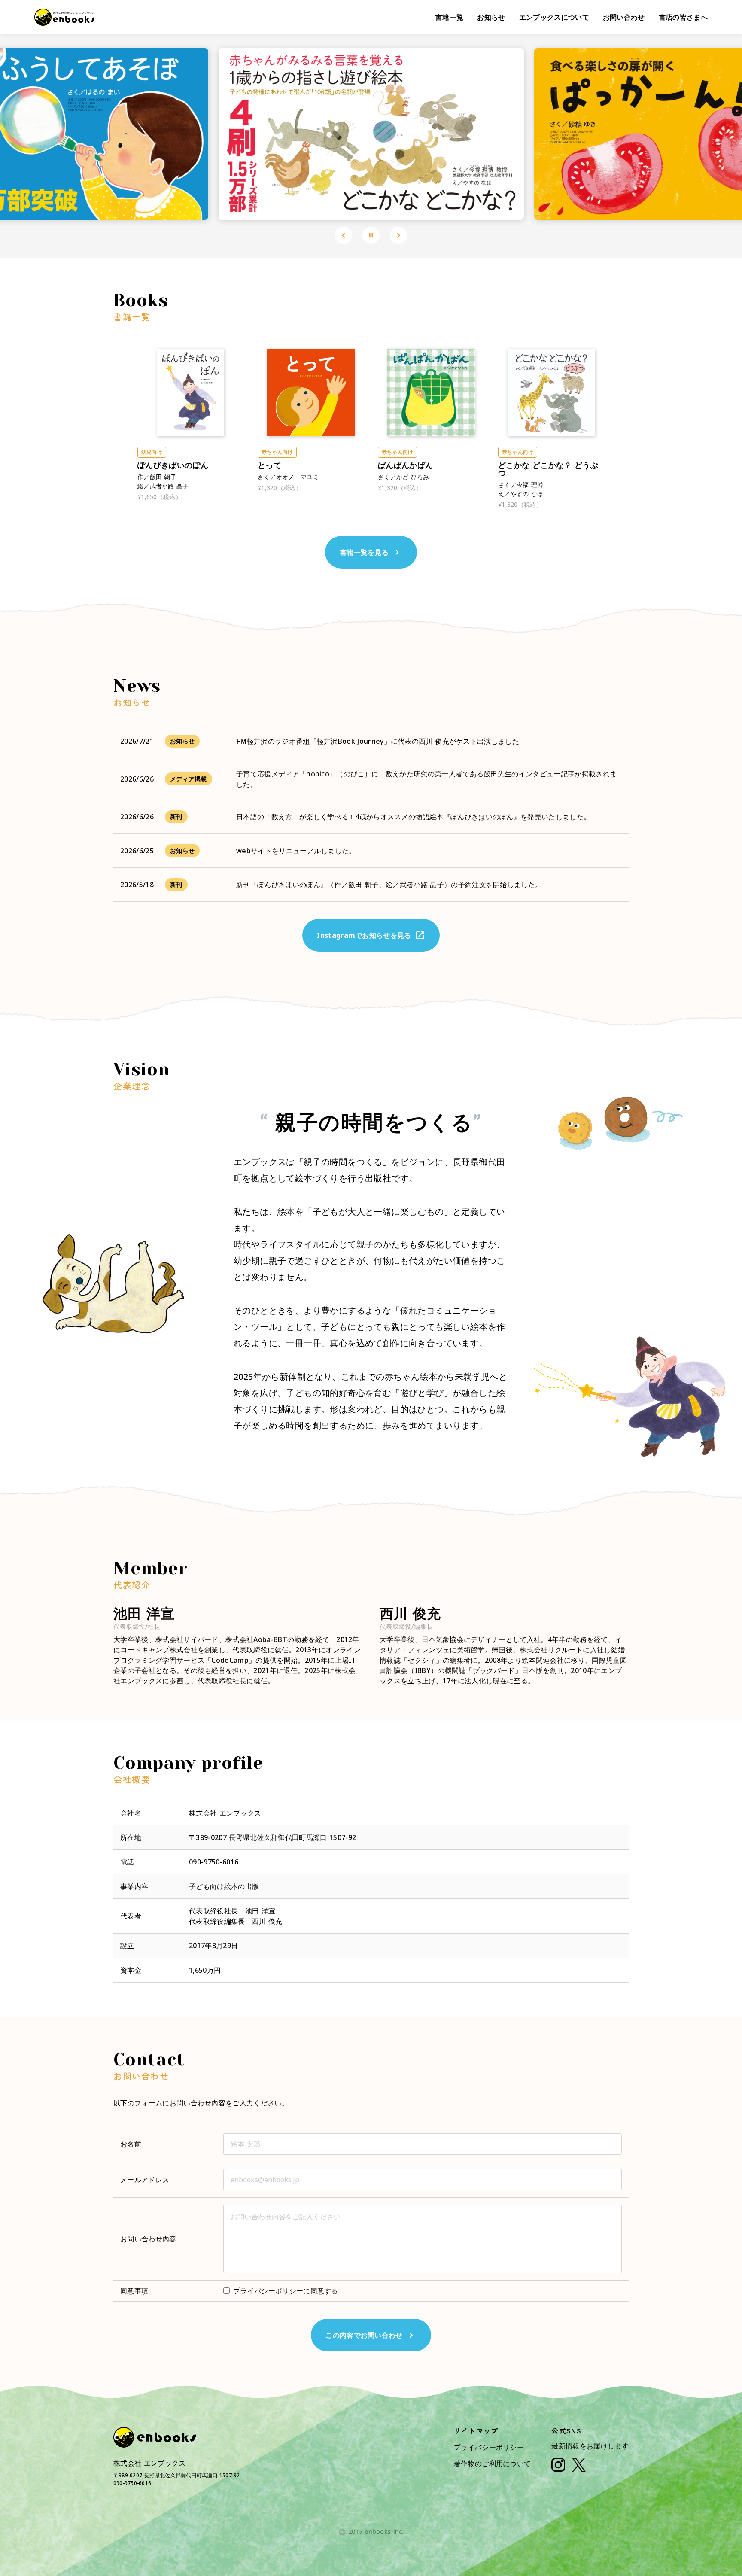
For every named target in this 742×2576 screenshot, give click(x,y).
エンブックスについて (554, 17)
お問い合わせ (624, 17)
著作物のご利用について (493, 2463)
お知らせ (491, 17)
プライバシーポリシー (489, 2447)
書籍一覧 (449, 17)
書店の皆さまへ (683, 17)
